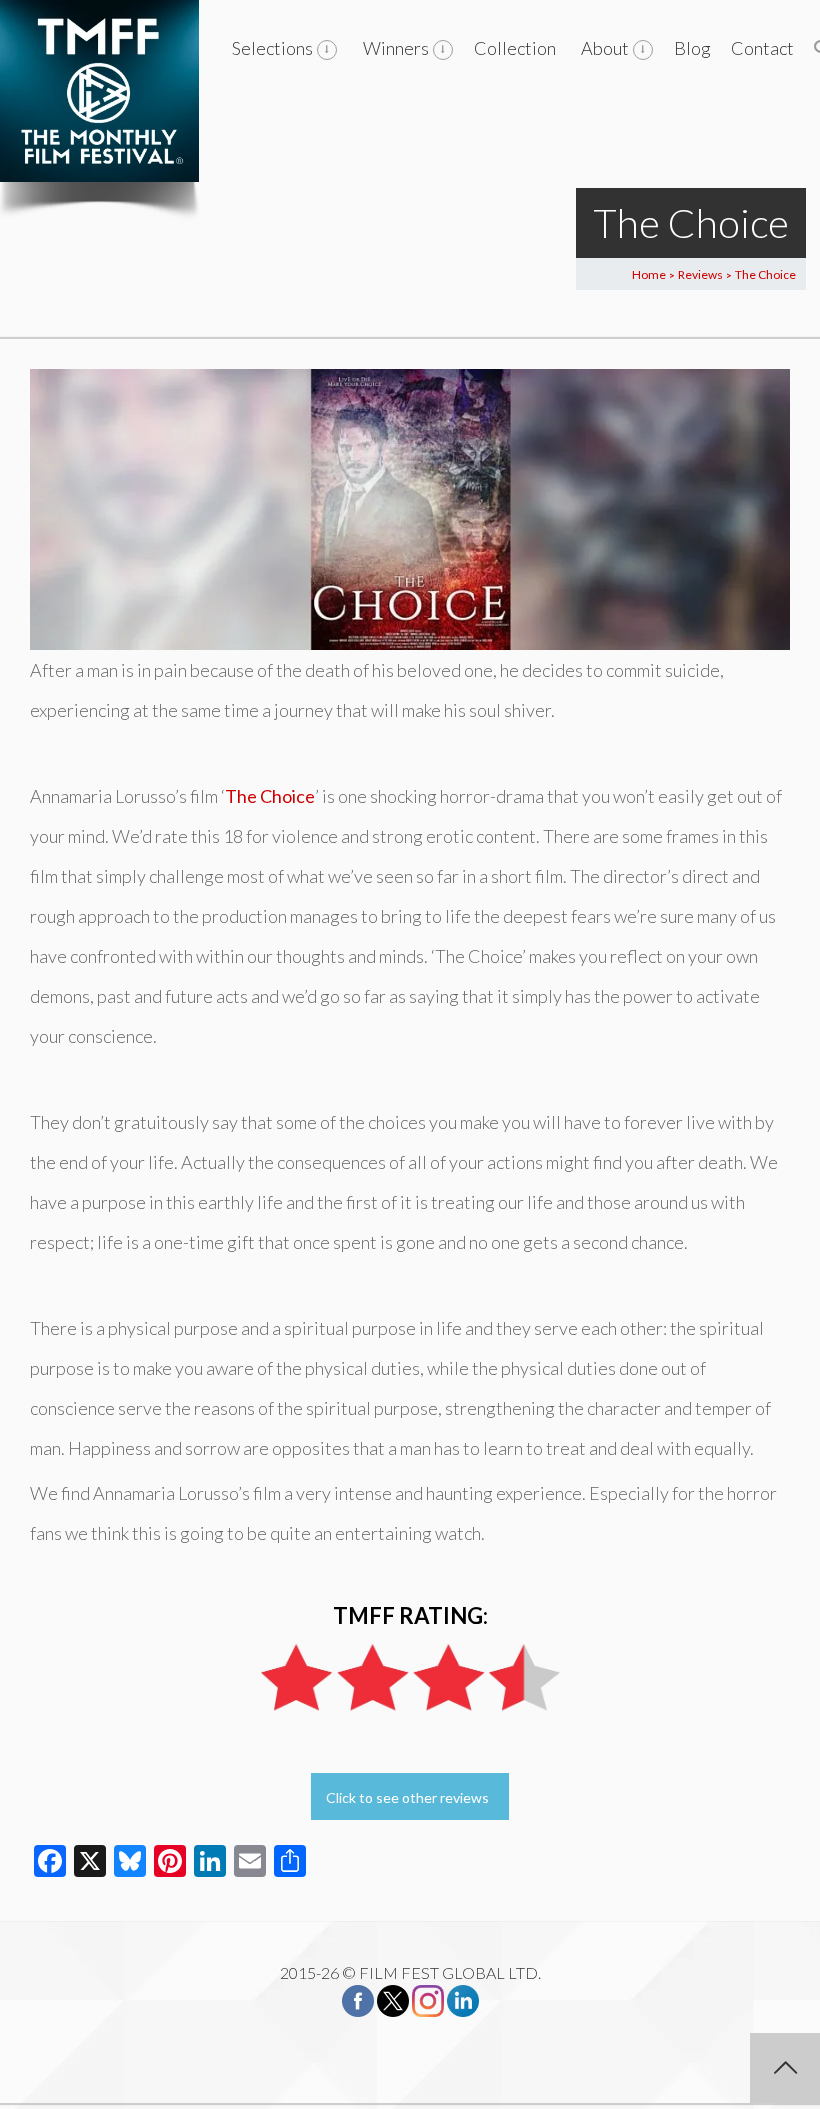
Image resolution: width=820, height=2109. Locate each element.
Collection (515, 48)
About (605, 48)
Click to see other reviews (407, 1797)
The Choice (270, 796)
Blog (692, 48)
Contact (762, 48)
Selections (272, 48)
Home (649, 274)
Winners (396, 48)
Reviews (700, 274)
